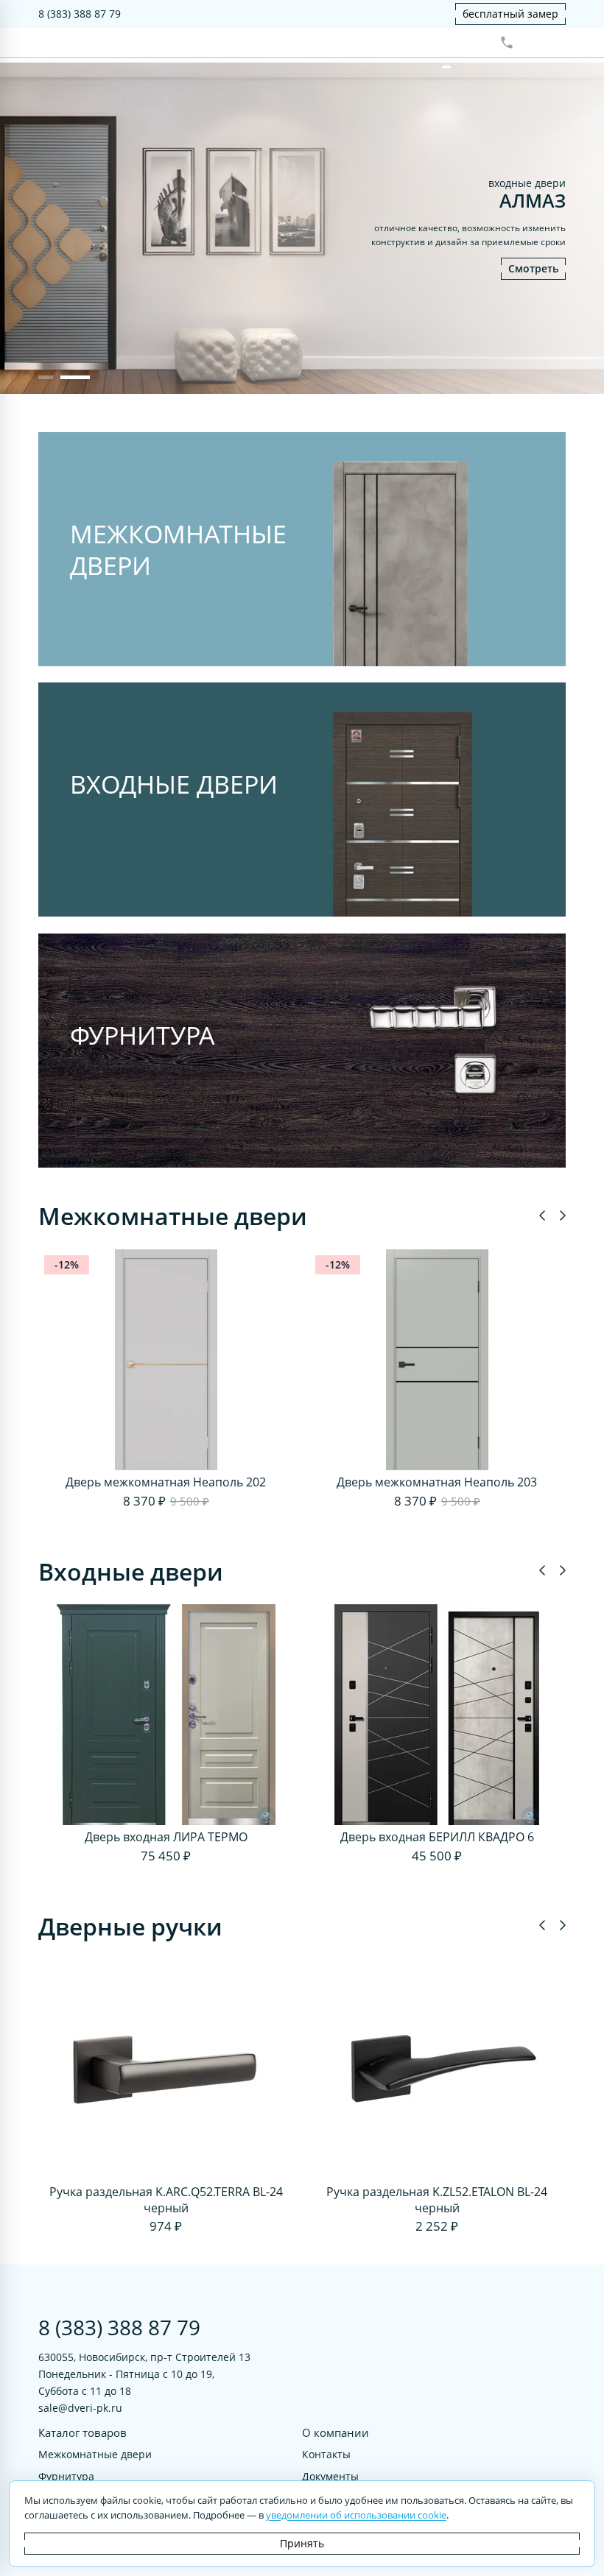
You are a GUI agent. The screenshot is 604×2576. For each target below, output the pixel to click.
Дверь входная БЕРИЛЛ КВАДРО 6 (437, 1837)
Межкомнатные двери (95, 2454)
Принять (302, 2543)
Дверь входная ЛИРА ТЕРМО (166, 1837)
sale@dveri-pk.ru (80, 2408)
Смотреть (533, 268)
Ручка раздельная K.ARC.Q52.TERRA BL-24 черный (166, 2200)
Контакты (326, 2454)
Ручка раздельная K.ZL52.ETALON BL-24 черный (437, 2200)
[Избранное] (531, 43)
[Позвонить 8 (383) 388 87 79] (507, 43)
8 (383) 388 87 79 (80, 14)
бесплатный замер (510, 14)
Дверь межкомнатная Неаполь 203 (437, 1482)
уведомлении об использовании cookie (356, 2515)
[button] (46, 377)
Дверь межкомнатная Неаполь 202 (166, 1482)
